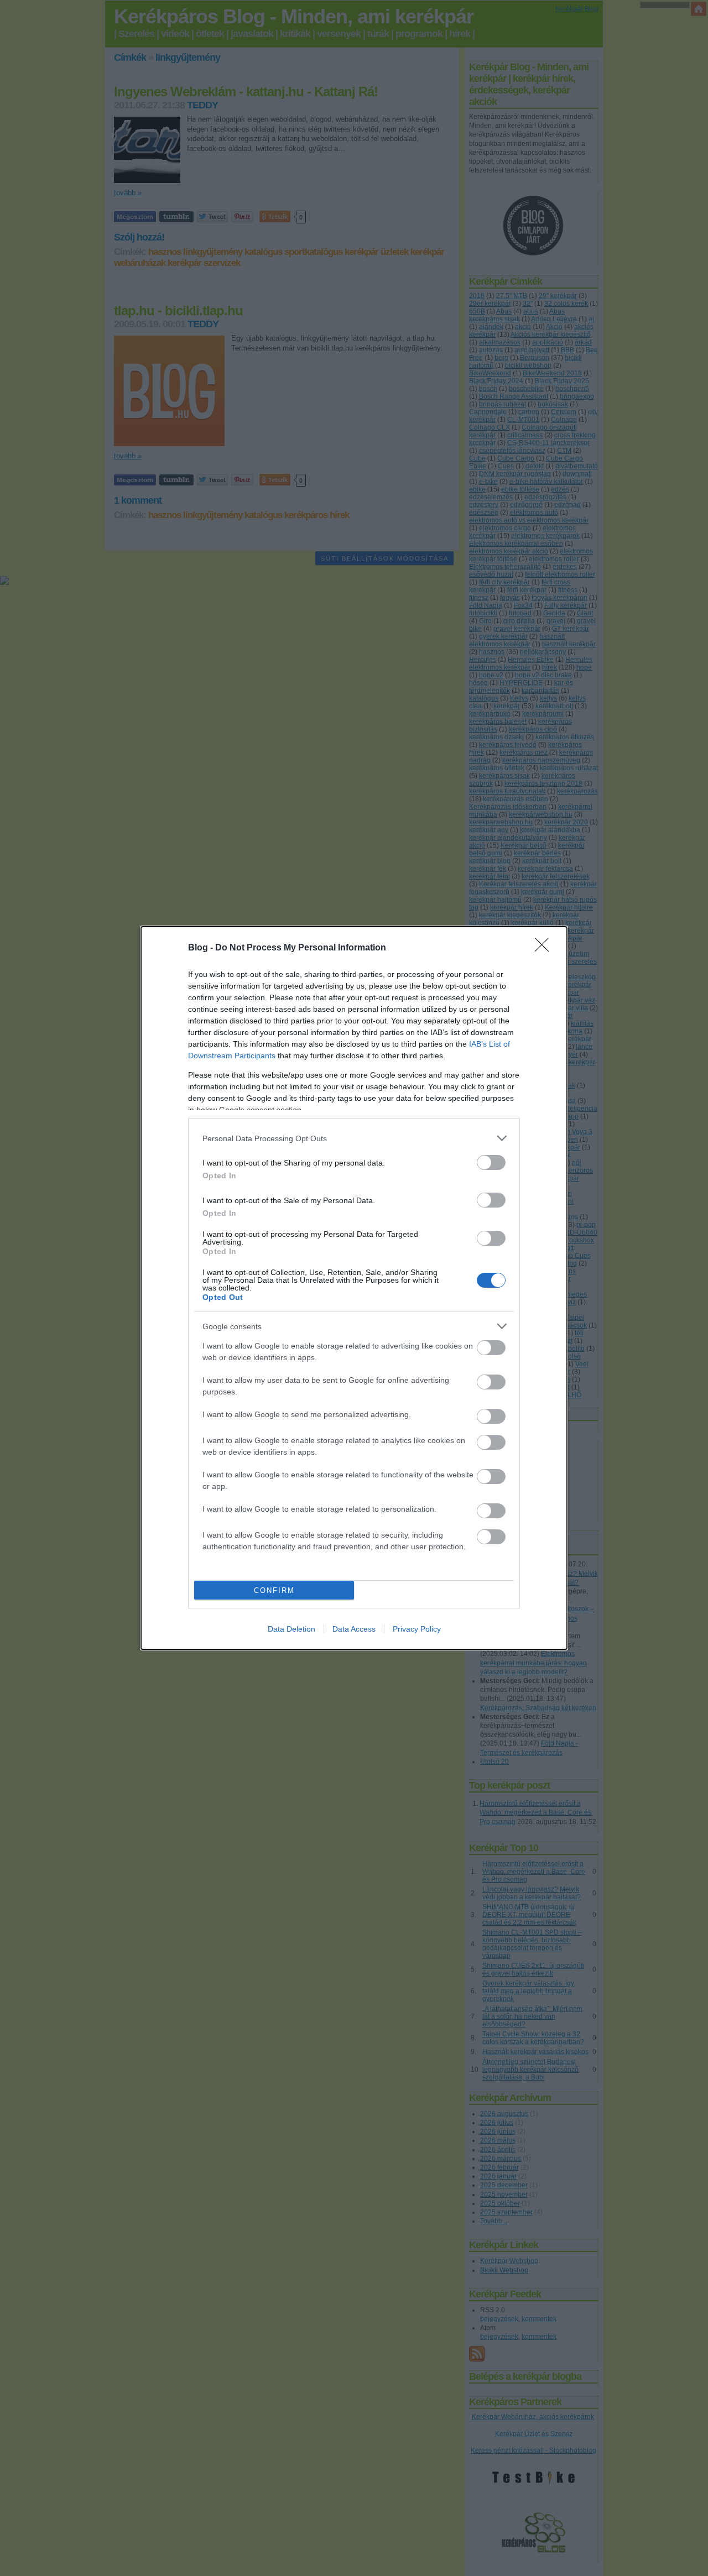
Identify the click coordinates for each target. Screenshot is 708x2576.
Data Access (354, 1629)
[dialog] (354, 1288)
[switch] (491, 1162)
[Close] (545, 948)
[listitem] (354, 1138)
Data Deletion (291, 1629)
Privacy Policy (417, 1629)
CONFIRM (274, 1590)
